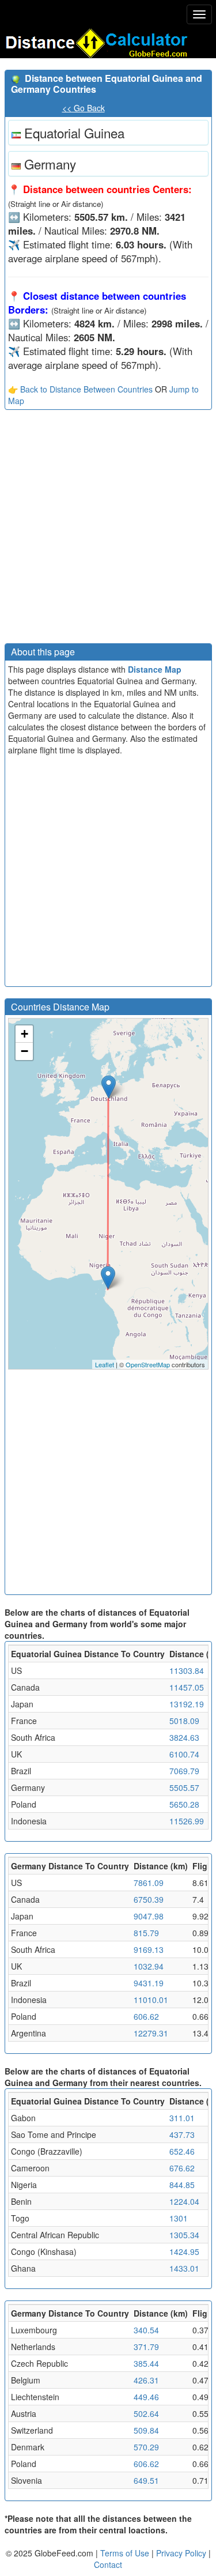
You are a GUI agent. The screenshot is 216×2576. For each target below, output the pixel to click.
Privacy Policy (182, 2553)
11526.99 (187, 1821)
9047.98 (149, 1916)
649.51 (146, 2480)
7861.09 (149, 1883)
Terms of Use (126, 2553)
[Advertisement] (108, 529)
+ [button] (24, 1034)
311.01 (182, 2118)
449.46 (146, 2397)
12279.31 (151, 2033)
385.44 (146, 2363)
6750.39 (149, 1899)
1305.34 (184, 2235)
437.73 (182, 2134)
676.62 (182, 2168)
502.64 (146, 2413)
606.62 (146, 2016)
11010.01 (151, 2000)
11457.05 (187, 1687)
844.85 (182, 2185)
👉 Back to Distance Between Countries (80, 389)
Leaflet (105, 1364)
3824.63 (184, 1737)
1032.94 (149, 1966)
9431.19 (149, 1983)
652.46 (182, 2151)
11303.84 (187, 1670)
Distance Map (155, 669)
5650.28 (184, 1804)
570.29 (146, 2447)
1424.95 (184, 2251)
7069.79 (184, 1771)
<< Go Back (84, 108)
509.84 (146, 2430)
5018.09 (184, 1721)
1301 (179, 2218)
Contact (108, 2564)
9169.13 (149, 1949)
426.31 (146, 2380)
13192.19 (187, 1704)
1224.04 (184, 2201)
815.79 (146, 1933)
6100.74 (184, 1754)
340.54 (146, 2330)
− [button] (24, 1051)
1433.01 (184, 2268)
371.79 (146, 2347)
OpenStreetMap (148, 1364)
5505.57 (184, 1787)
